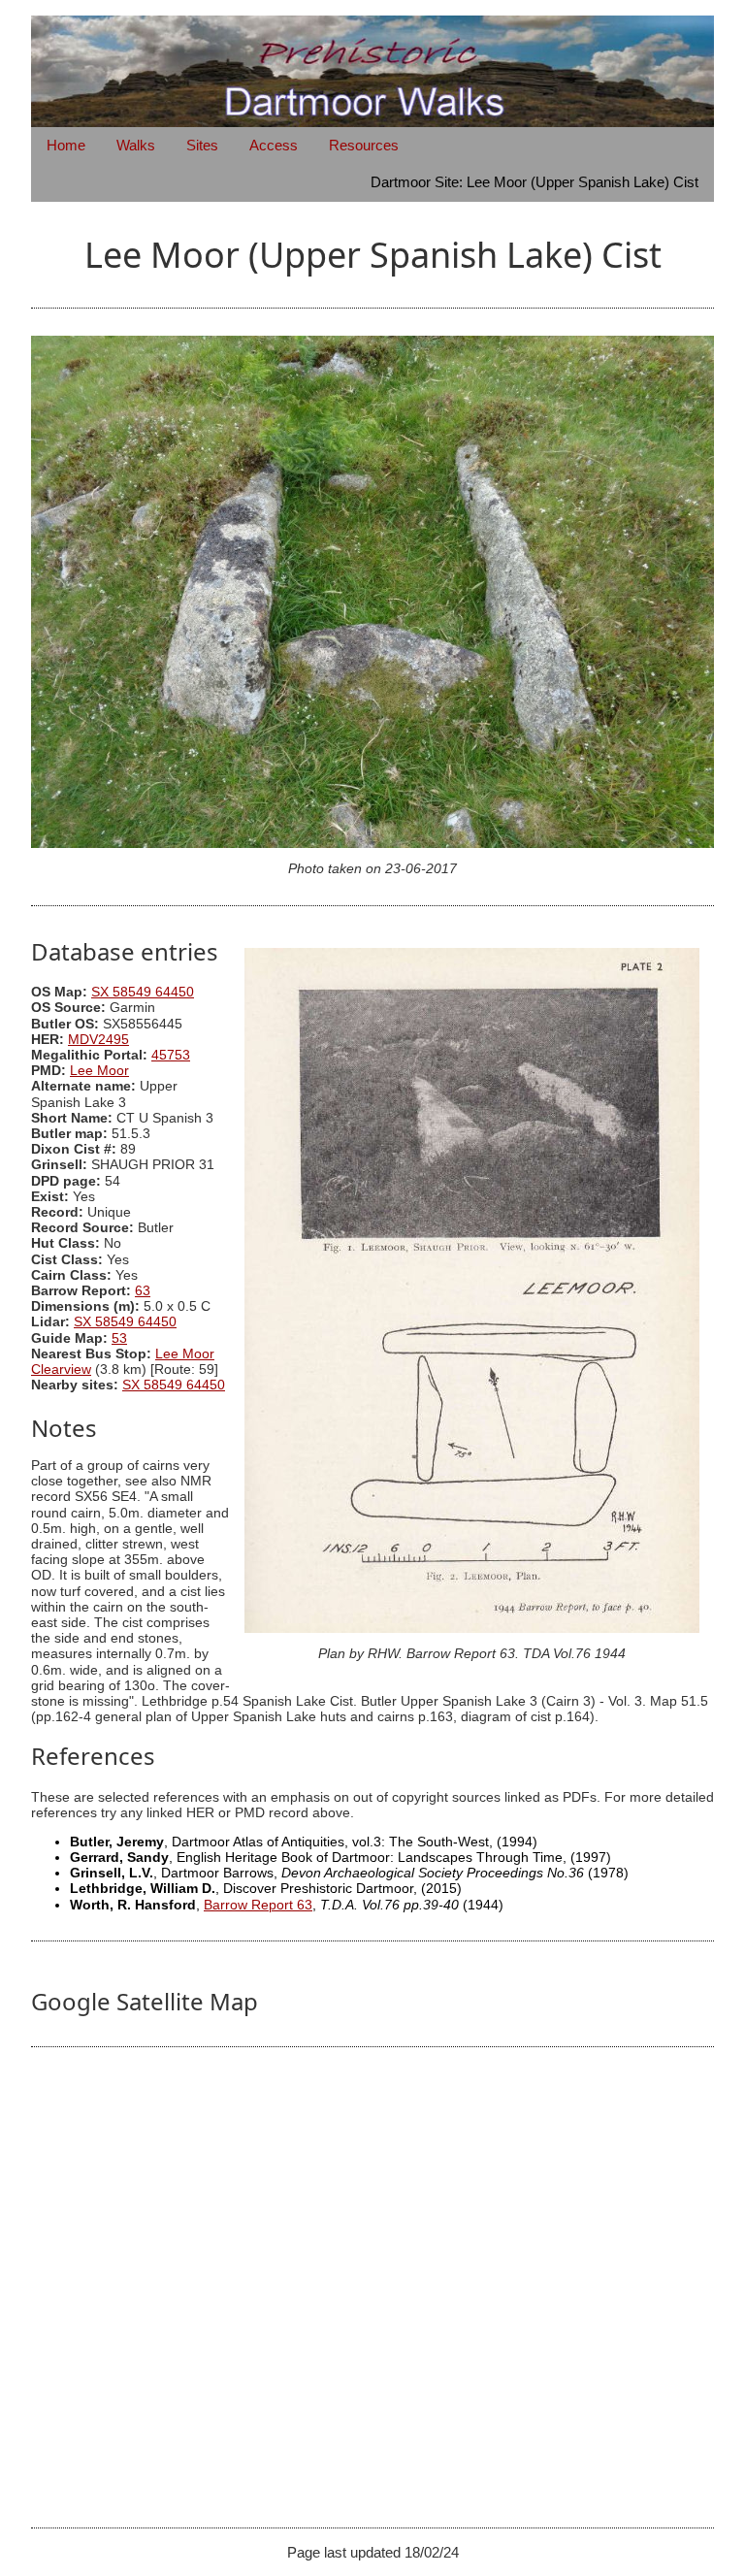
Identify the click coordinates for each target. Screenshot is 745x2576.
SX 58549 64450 (143, 992)
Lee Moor (99, 1071)
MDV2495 (98, 1040)
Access (274, 145)
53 (119, 1338)
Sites (202, 145)
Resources (364, 145)
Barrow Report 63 (258, 1905)
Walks (136, 145)
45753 (171, 1055)
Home (66, 145)
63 (143, 1291)
